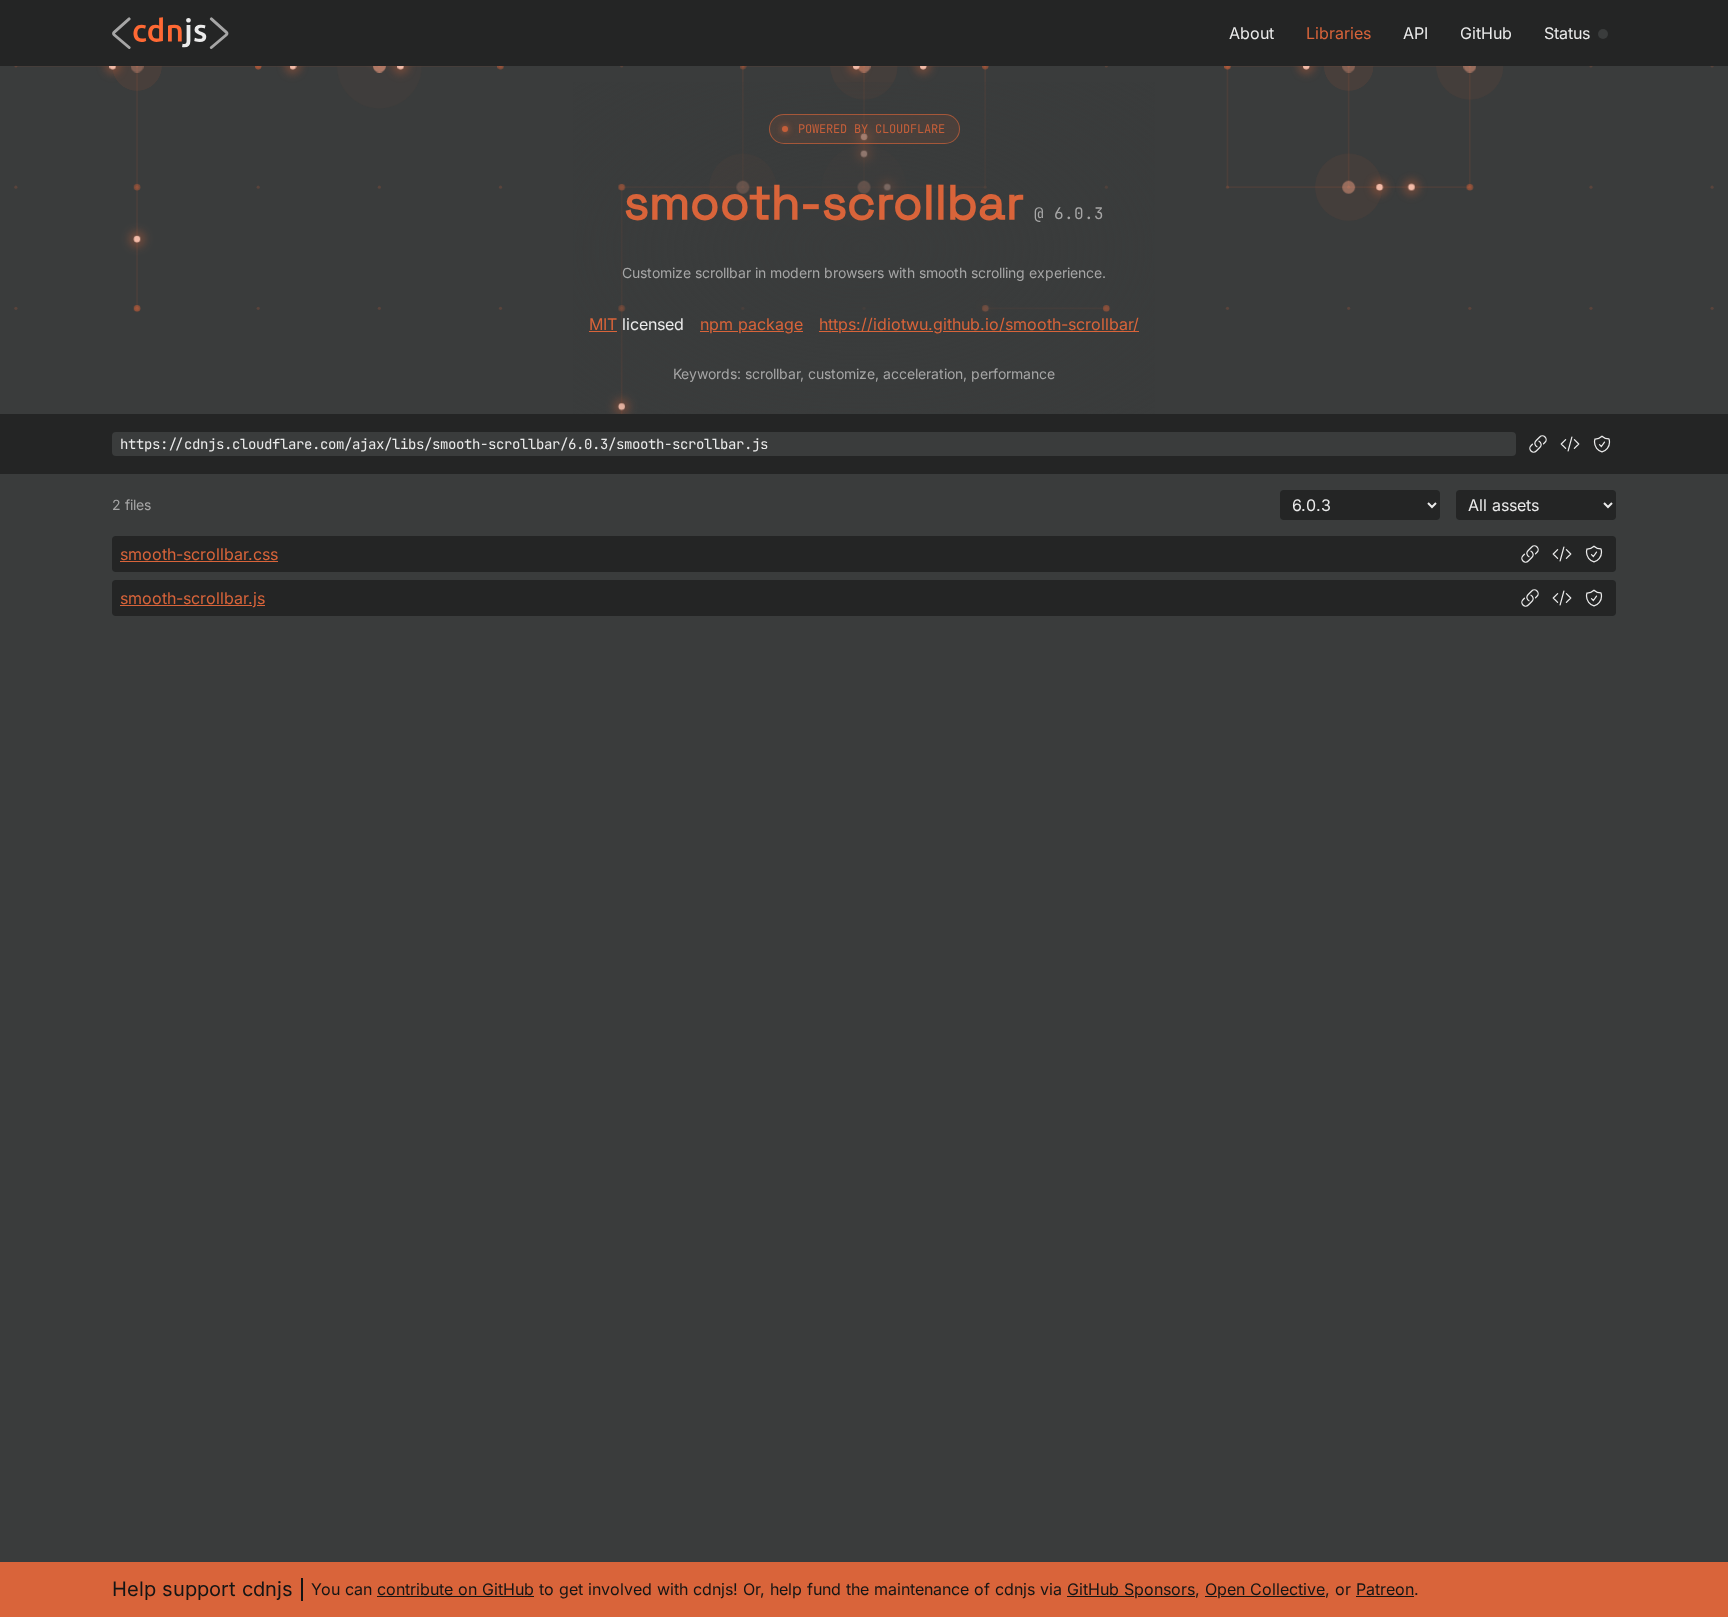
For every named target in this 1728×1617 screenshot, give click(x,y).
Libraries (1338, 33)
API (1415, 33)
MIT (603, 324)
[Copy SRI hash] (1602, 444)
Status (1567, 33)
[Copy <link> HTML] (1562, 554)
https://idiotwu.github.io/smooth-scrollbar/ (979, 324)
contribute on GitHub (455, 1589)
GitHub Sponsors (1131, 1589)
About (1251, 33)
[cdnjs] (170, 33)
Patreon (1385, 1589)
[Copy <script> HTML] (1570, 444)
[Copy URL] (1538, 444)
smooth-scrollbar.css (199, 554)
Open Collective (1265, 1589)
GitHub (1486, 33)
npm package (751, 324)
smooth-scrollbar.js (192, 598)
